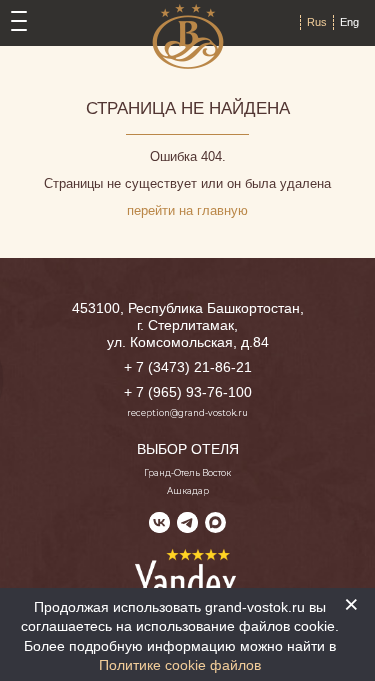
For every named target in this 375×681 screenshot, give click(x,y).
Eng (349, 22)
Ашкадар (188, 491)
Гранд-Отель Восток (187, 473)
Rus (317, 22)
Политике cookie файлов (180, 665)
